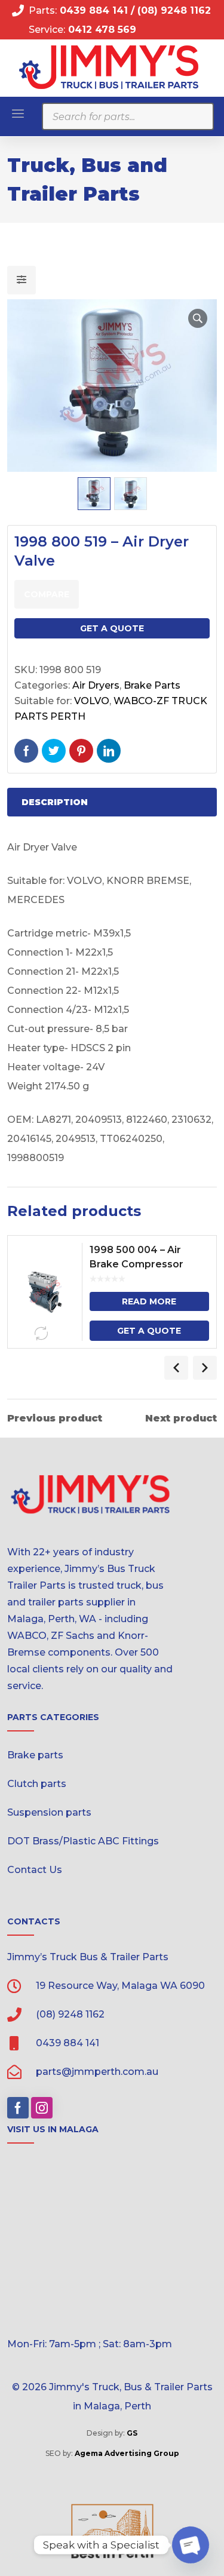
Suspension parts (49, 1812)
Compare (47, 594)
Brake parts (35, 1755)
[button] (198, 318)
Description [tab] (55, 802)
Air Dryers (96, 685)
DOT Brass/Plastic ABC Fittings (83, 1841)
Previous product (55, 1419)
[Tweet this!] (54, 751)
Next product (181, 1419)
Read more (149, 1301)
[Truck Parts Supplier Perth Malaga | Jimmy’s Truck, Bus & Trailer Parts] (109, 67)
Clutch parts (37, 1784)
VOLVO (92, 701)
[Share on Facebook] (26, 751)
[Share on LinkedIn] (109, 751)
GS (132, 2433)
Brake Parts (152, 685)
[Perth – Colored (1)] (112, 2531)
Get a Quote (112, 628)
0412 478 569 (102, 30)
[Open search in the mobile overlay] (128, 116)
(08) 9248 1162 (174, 10)
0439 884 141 (92, 10)
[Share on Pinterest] (81, 751)
